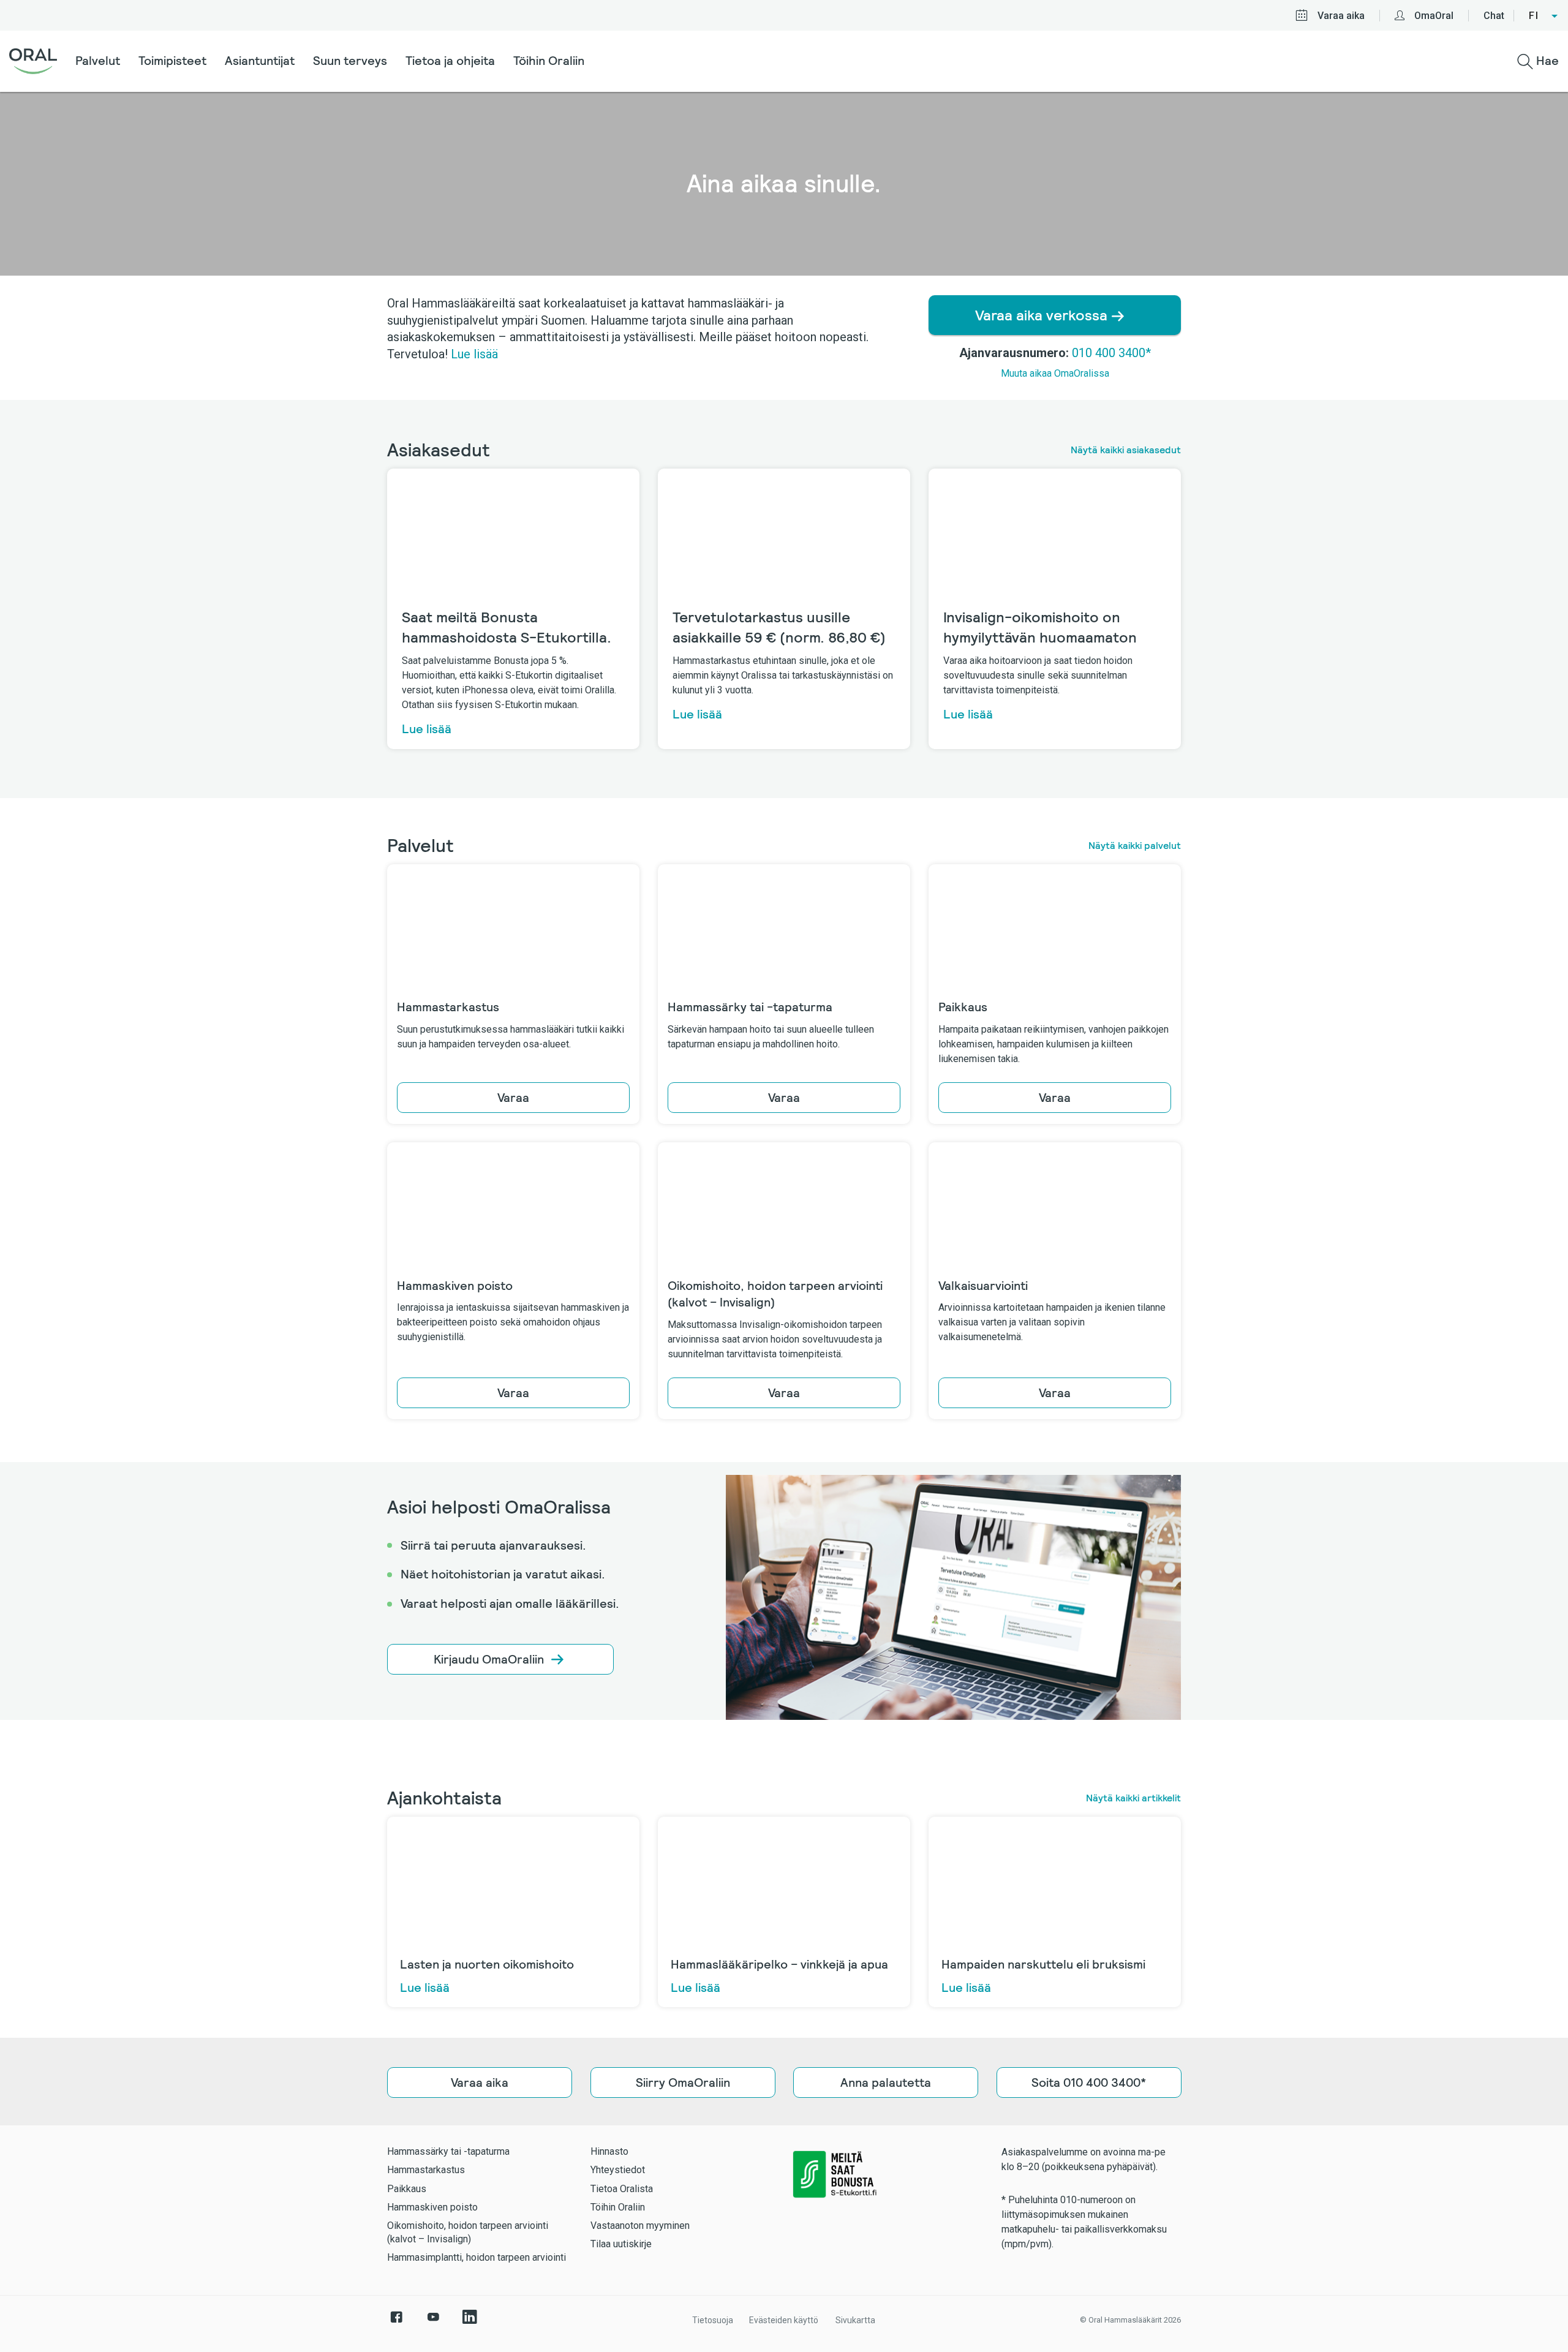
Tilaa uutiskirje (621, 2244)
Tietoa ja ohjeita (450, 61)
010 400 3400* (1111, 353)
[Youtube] (433, 2323)
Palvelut (98, 61)
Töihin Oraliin (549, 61)
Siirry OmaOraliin (682, 2082)
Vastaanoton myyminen (640, 2226)
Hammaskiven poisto (432, 2207)
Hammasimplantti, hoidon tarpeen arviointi (477, 2257)
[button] (1544, 16)
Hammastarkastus (426, 2170)
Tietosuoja (713, 2320)
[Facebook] (396, 2323)
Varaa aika (1341, 16)
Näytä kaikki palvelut (1135, 846)
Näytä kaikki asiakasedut (1126, 450)
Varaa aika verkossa (1043, 315)
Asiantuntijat (260, 61)
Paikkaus (407, 2189)
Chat (1494, 16)
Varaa (513, 1098)
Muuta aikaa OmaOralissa (1055, 373)
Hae (1546, 61)
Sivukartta (855, 2320)
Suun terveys (350, 61)
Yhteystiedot (618, 2170)
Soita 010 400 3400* (1089, 2082)
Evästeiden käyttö (784, 2320)
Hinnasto (609, 2151)
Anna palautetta (886, 2082)
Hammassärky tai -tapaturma (448, 2151)
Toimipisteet (172, 61)
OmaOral (1434, 16)
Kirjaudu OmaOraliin (489, 1659)
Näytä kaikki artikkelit (1133, 1798)
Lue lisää (474, 354)
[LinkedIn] (470, 2323)
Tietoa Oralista (622, 2189)
